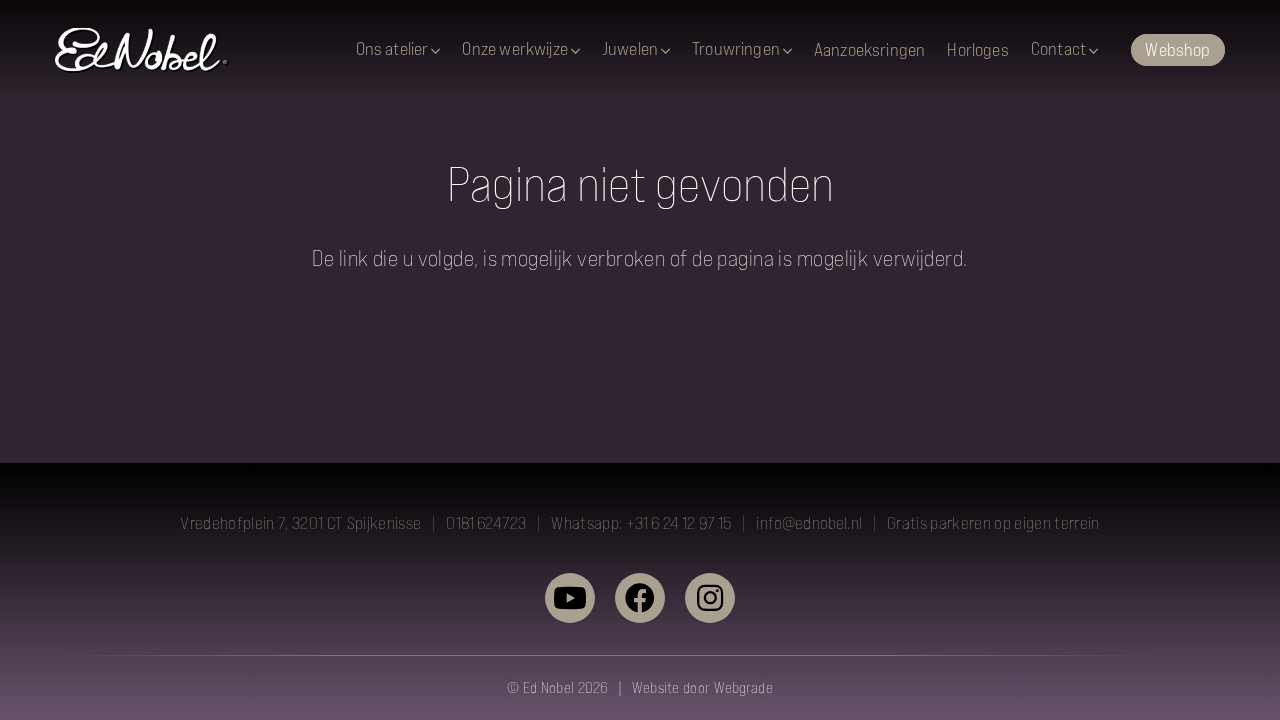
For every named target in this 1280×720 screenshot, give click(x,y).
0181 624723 (486, 523)
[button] (435, 51)
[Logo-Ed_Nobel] (142, 50)
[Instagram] (710, 598)
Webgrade (743, 687)
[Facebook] (640, 598)
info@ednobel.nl (809, 523)
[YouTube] (570, 598)
